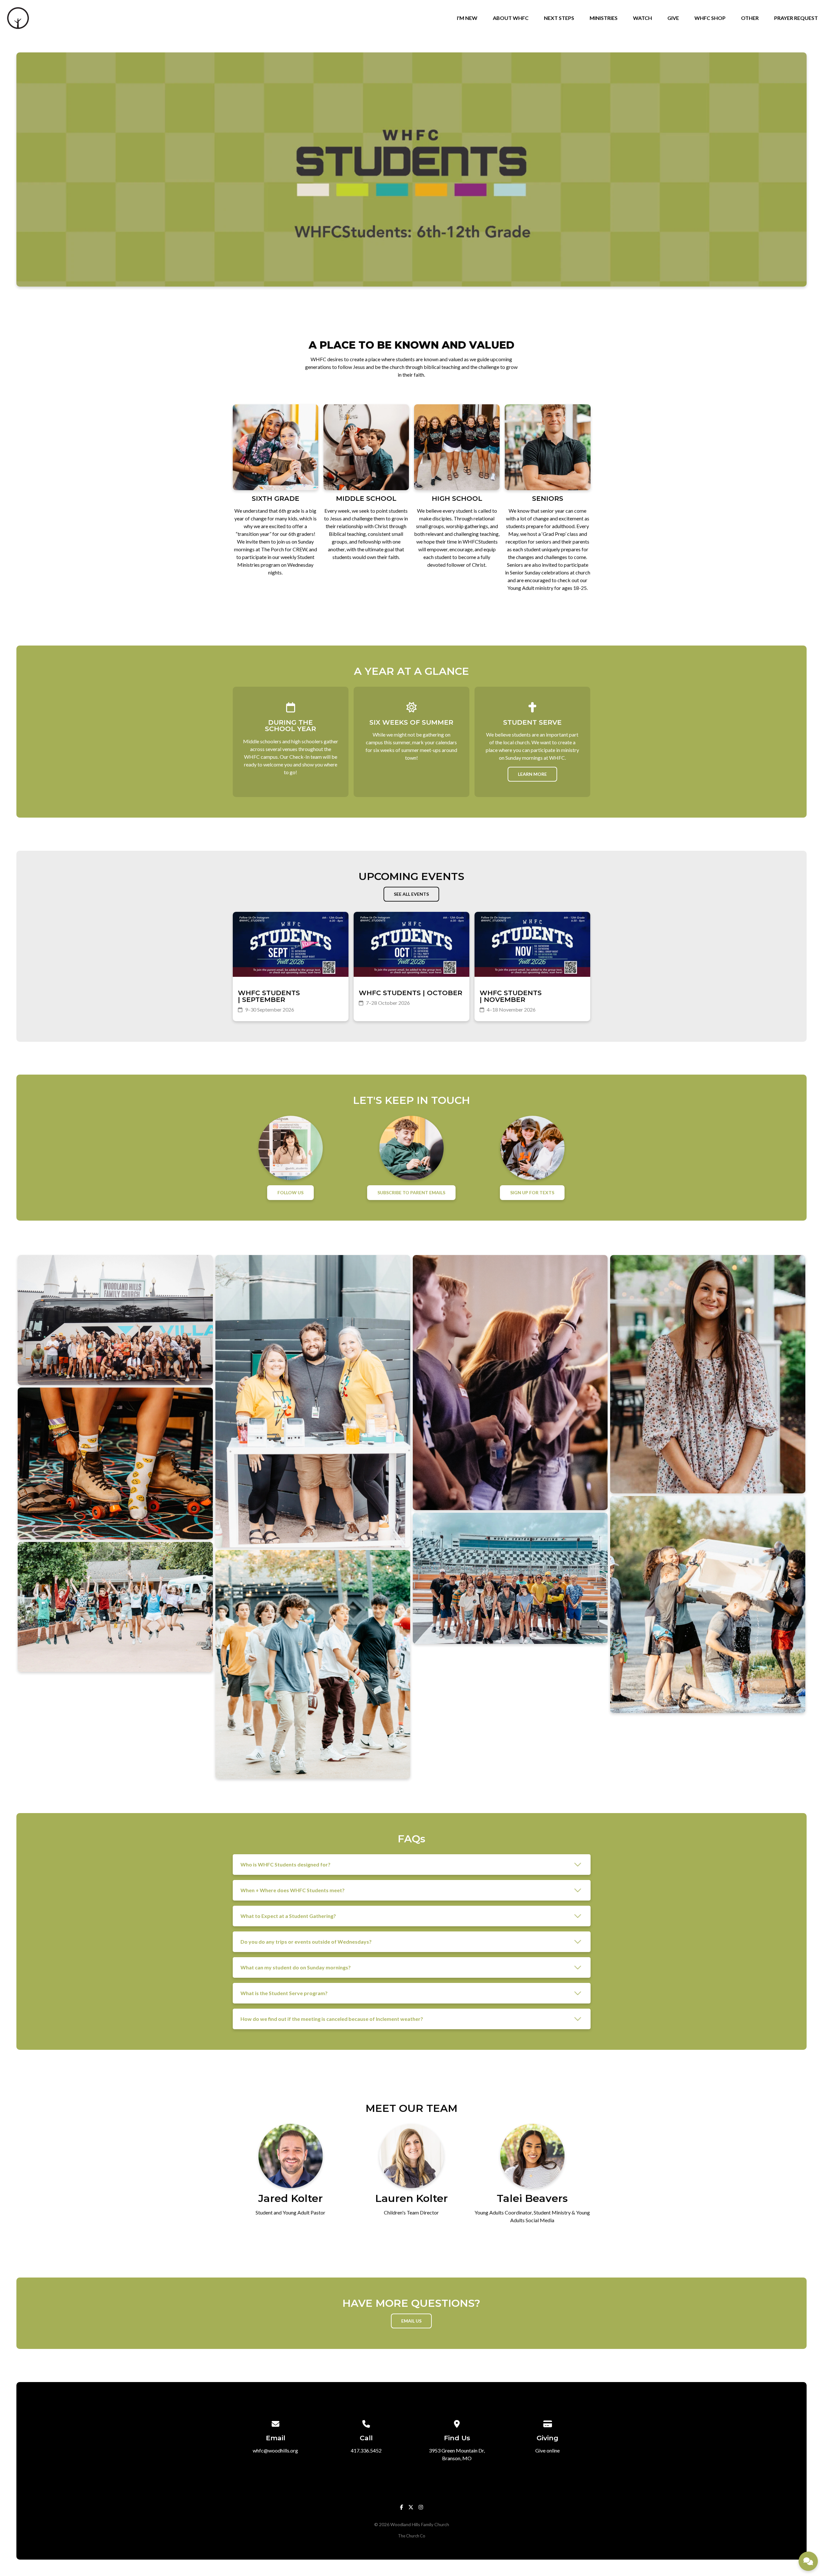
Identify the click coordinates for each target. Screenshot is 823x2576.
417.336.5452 (366, 2450)
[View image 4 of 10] (313, 1401)
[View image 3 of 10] (115, 1607)
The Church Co (411, 2536)
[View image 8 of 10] (510, 1578)
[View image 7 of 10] (510, 1383)
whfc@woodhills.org (275, 2450)
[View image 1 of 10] (115, 1320)
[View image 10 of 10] (708, 1604)
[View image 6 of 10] (313, 1664)
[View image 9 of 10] (708, 1374)
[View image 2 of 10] (115, 1463)
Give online (547, 2450)
